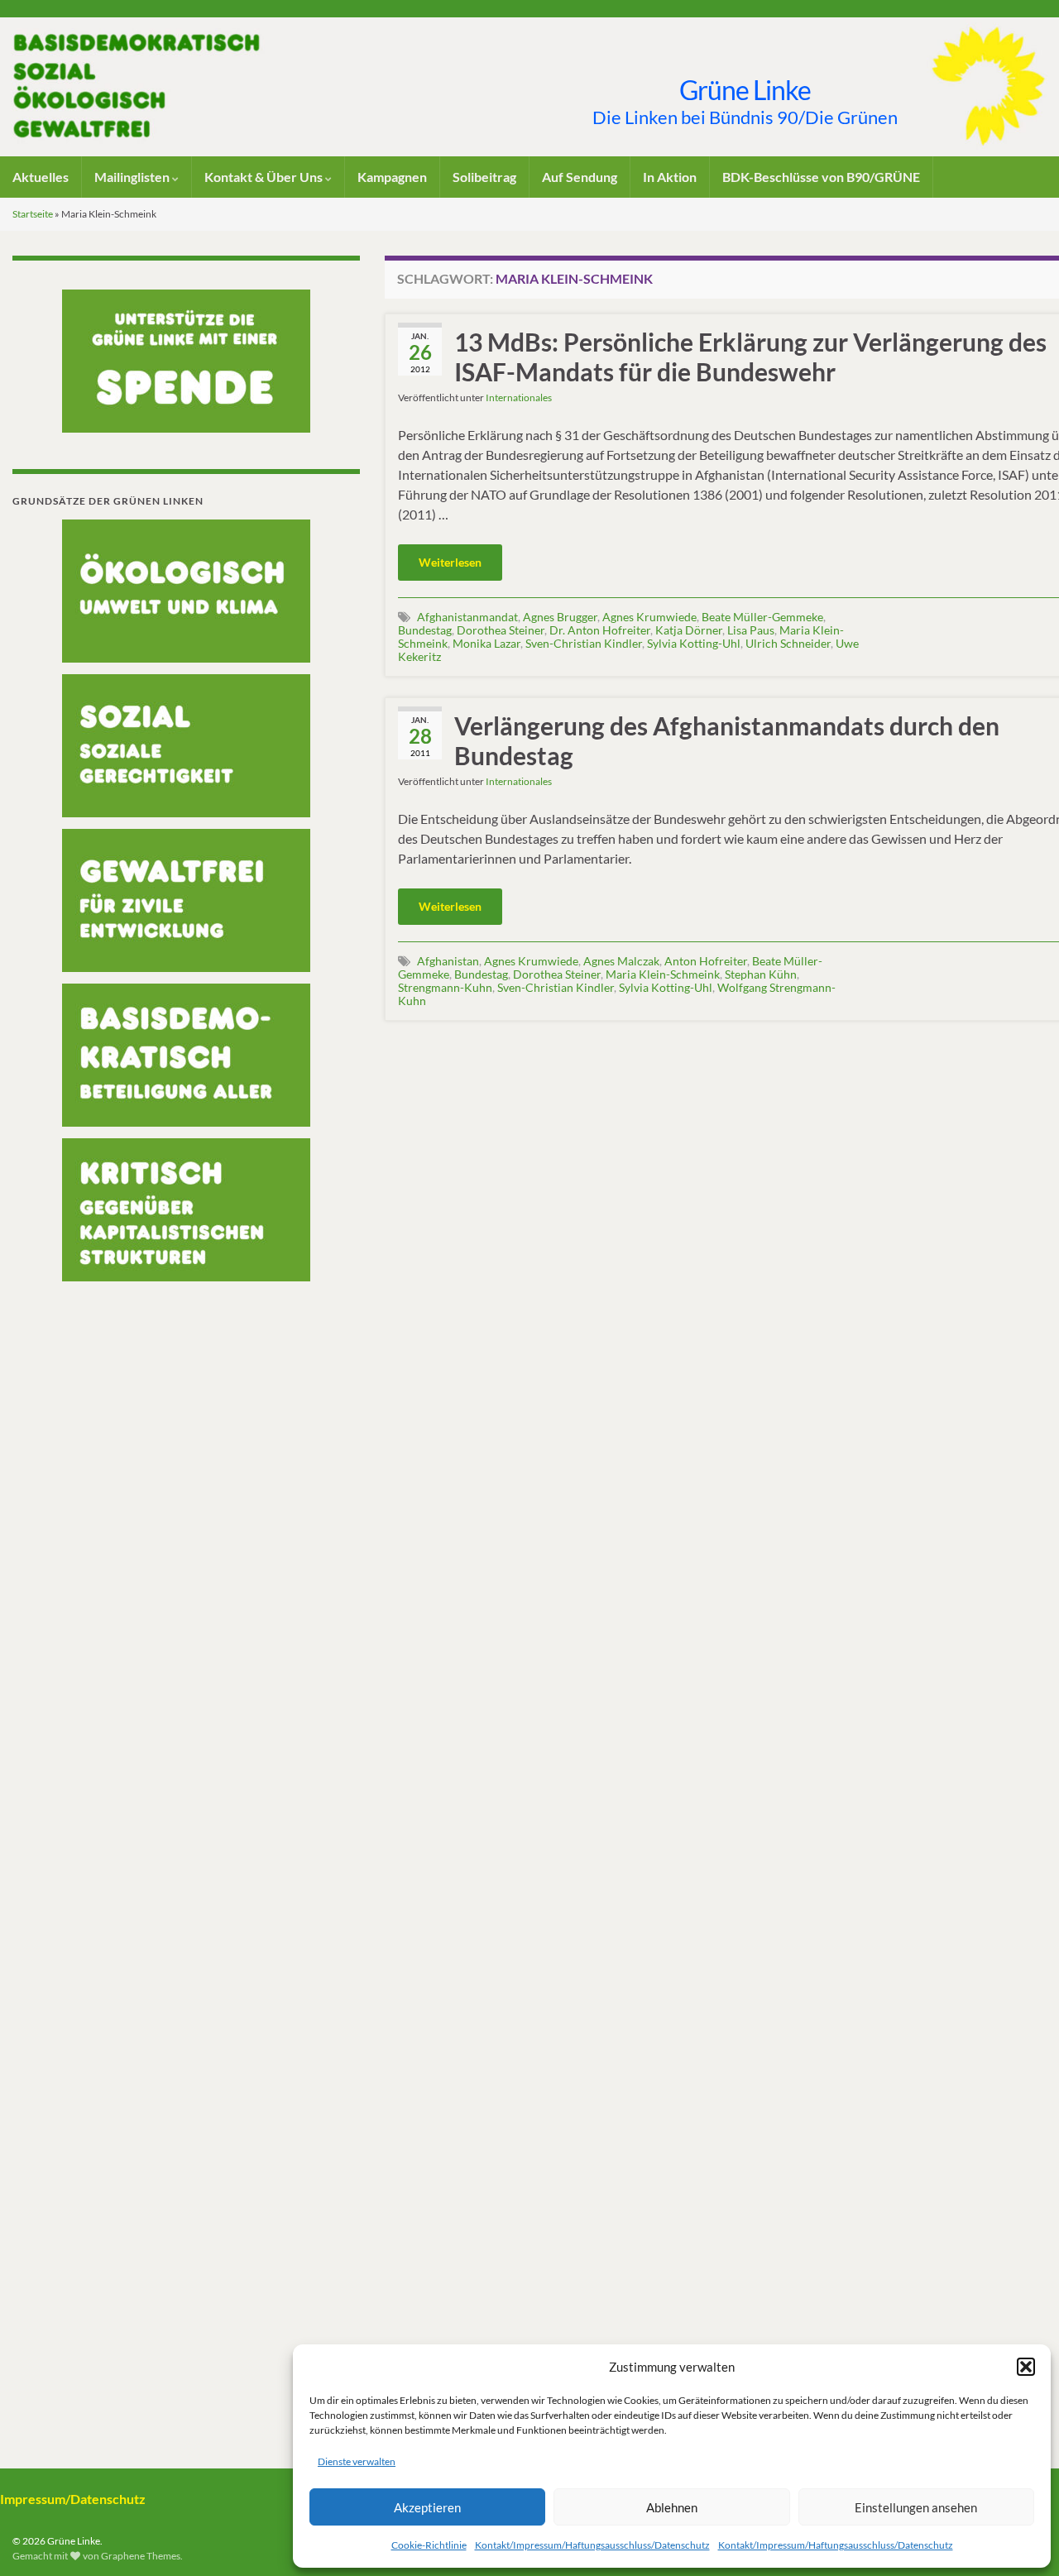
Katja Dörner (689, 630)
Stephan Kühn (761, 974)
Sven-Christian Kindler (584, 643)
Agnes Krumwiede (649, 617)
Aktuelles (41, 177)
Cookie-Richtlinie (429, 2545)
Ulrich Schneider (788, 643)
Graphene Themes (141, 2556)
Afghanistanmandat (467, 617)
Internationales (519, 397)
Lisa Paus (751, 630)
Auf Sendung (580, 177)
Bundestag (425, 630)
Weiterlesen (450, 562)
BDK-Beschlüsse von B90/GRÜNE (821, 177)
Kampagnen (392, 177)
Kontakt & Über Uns (265, 177)
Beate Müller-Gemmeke (762, 617)
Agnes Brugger (560, 617)
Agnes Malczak (621, 961)
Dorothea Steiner (501, 630)
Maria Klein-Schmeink (663, 974)
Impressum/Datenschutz (73, 2499)
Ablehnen (672, 2507)
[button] (1026, 2367)
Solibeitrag (484, 177)
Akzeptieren (427, 2507)
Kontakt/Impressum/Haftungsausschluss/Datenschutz (592, 2545)
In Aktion (670, 177)
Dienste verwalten (357, 2461)
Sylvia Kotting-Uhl (694, 643)
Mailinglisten (133, 177)
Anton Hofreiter (706, 961)
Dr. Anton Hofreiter (600, 630)
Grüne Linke (745, 90)
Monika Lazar (486, 643)
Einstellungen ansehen (916, 2507)
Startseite (33, 214)
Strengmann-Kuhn (445, 987)
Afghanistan (448, 961)
